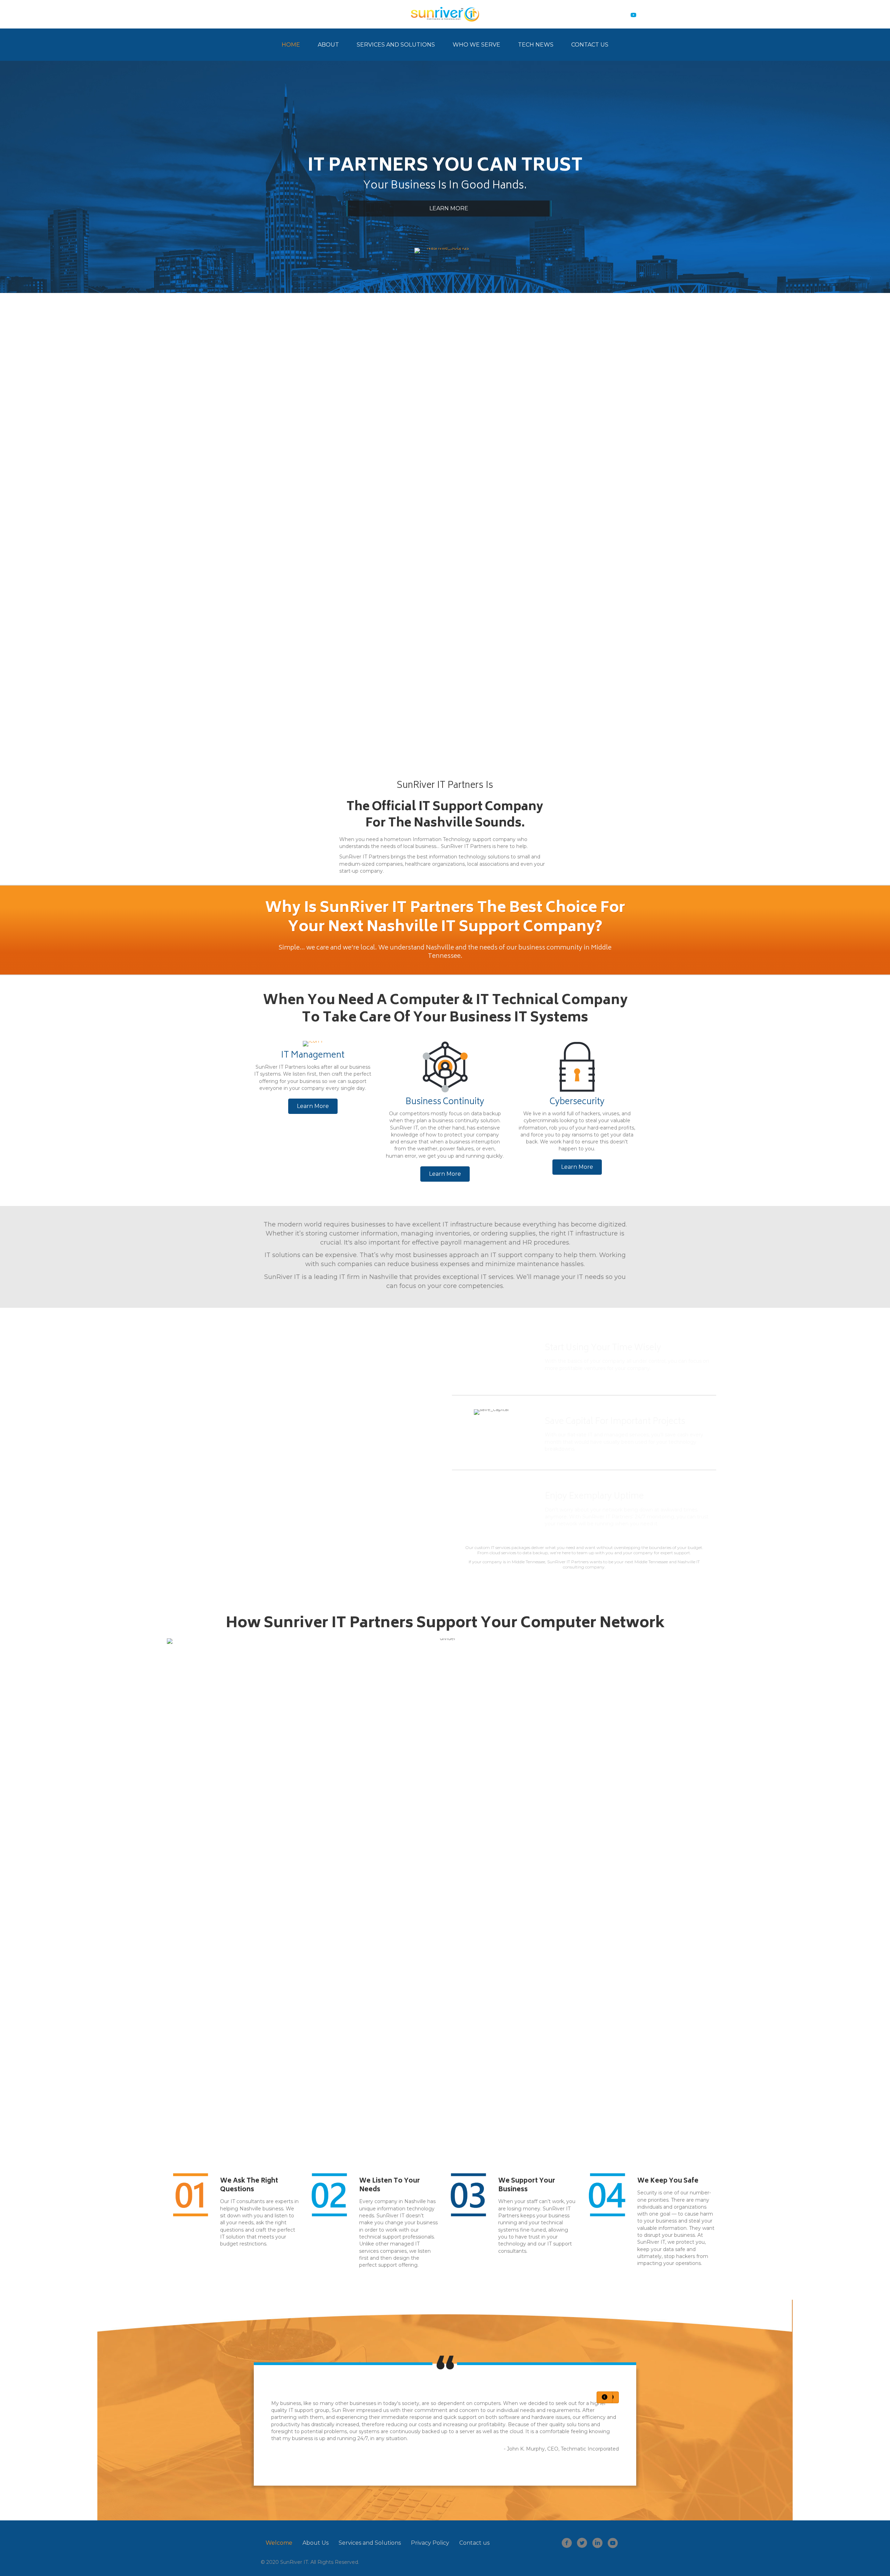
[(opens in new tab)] (445, 508)
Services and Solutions (396, 45)
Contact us (474, 2543)
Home (291, 45)
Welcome (279, 2543)
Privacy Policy (430, 2543)
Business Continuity (445, 1102)
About (328, 45)
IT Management (313, 1056)
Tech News (536, 45)
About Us (315, 2543)
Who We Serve (476, 45)
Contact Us (590, 45)
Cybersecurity (577, 1102)
